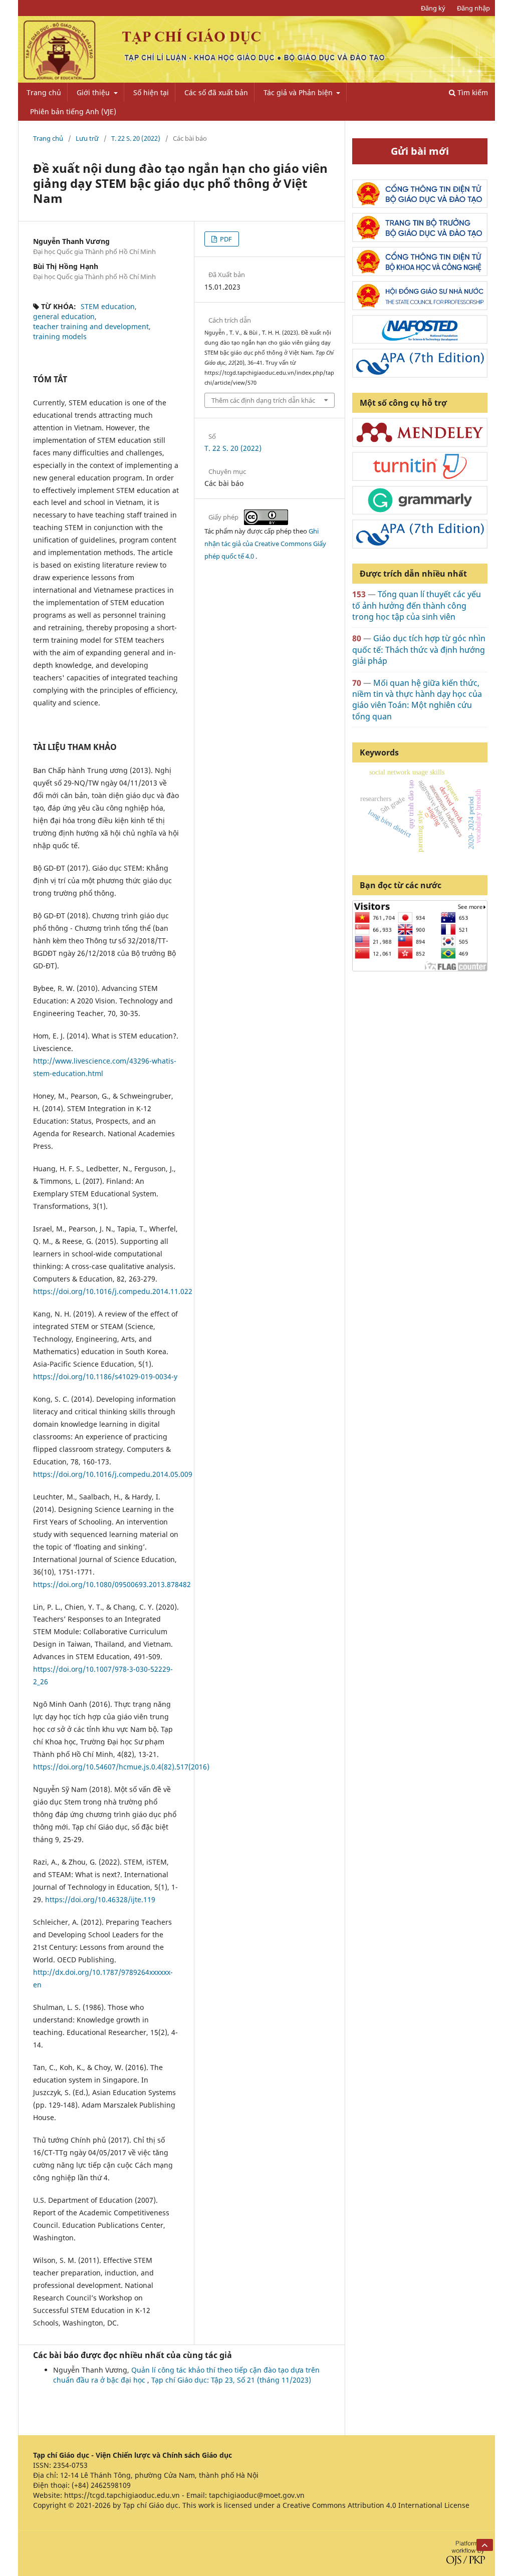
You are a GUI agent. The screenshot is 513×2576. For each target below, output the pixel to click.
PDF (225, 239)
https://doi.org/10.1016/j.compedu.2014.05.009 (113, 1474)
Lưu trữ (87, 138)
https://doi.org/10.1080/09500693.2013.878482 (112, 1584)
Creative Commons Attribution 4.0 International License (376, 2505)
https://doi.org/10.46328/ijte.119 (100, 1899)
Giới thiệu (94, 92)
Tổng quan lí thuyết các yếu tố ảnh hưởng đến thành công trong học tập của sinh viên (417, 605)
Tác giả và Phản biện (299, 92)
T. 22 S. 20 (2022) (136, 138)
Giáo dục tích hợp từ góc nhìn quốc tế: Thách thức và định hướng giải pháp (419, 650)
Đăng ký (433, 8)
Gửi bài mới (420, 151)
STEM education (108, 306)
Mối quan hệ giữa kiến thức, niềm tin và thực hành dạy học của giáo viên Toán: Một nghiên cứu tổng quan (417, 700)
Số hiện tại (151, 92)
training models (60, 336)
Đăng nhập (473, 8)
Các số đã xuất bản (216, 92)
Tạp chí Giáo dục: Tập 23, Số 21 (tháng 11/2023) (231, 2380)
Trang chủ (44, 92)
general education (64, 316)
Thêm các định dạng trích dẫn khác (263, 400)
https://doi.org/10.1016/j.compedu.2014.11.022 (113, 1291)
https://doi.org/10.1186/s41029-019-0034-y (105, 1376)
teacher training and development (91, 326)
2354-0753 (70, 2465)
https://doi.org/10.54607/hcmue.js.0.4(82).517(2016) (121, 1767)
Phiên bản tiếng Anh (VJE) (73, 111)
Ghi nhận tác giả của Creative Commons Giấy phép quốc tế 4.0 (265, 544)
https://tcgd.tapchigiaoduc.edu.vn (122, 2495)
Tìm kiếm (472, 92)
